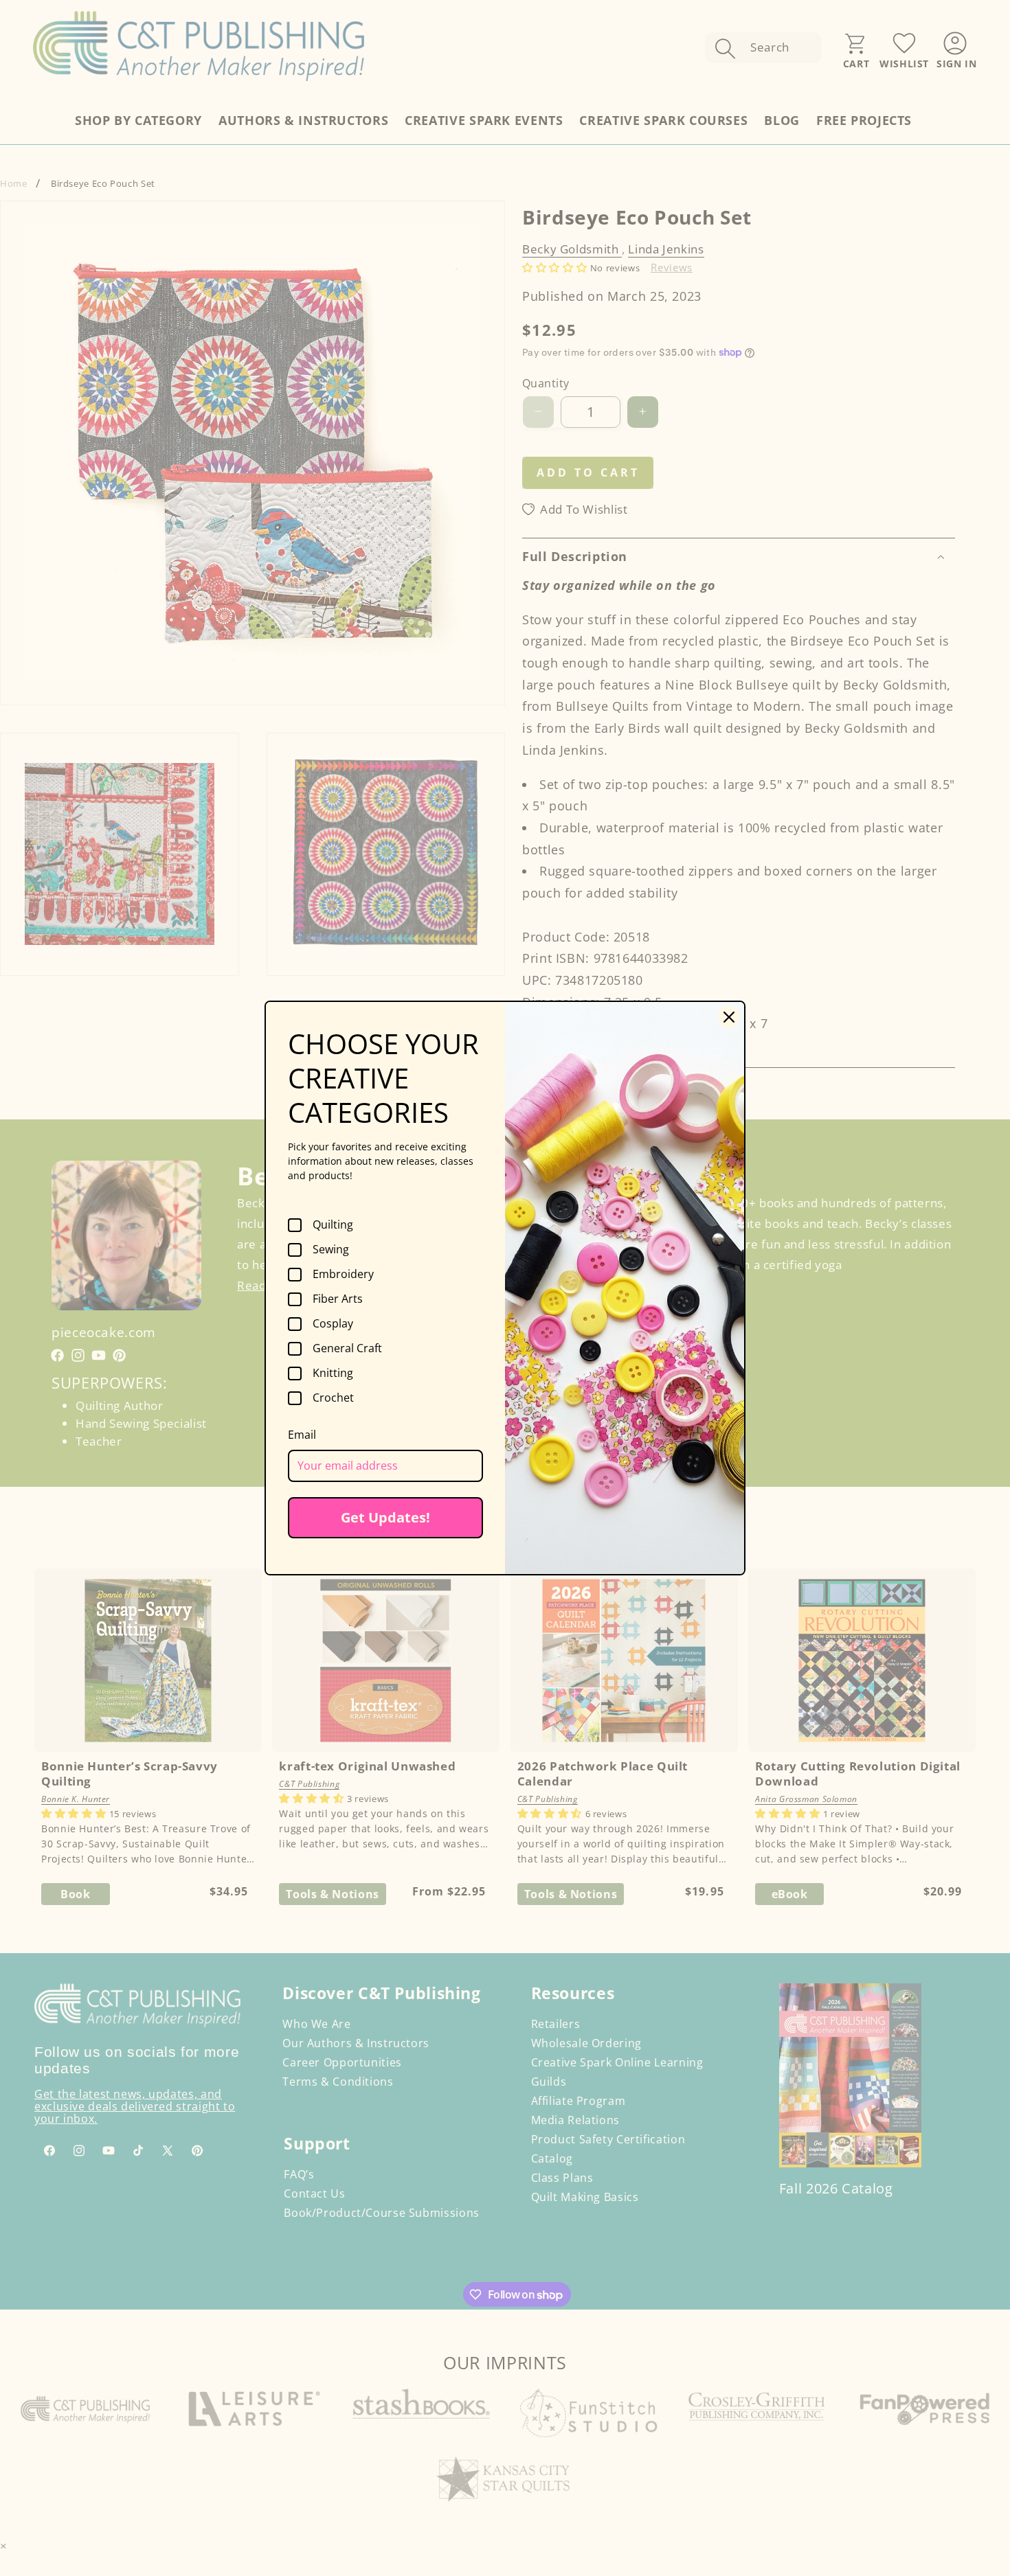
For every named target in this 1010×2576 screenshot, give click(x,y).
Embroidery (343, 1275)
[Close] (729, 1017)
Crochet (333, 1398)
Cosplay (333, 1324)
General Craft (347, 1349)
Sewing (331, 1250)
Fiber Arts (338, 1299)
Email (302, 1435)
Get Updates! (385, 1517)
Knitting (333, 1374)
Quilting (333, 1225)
